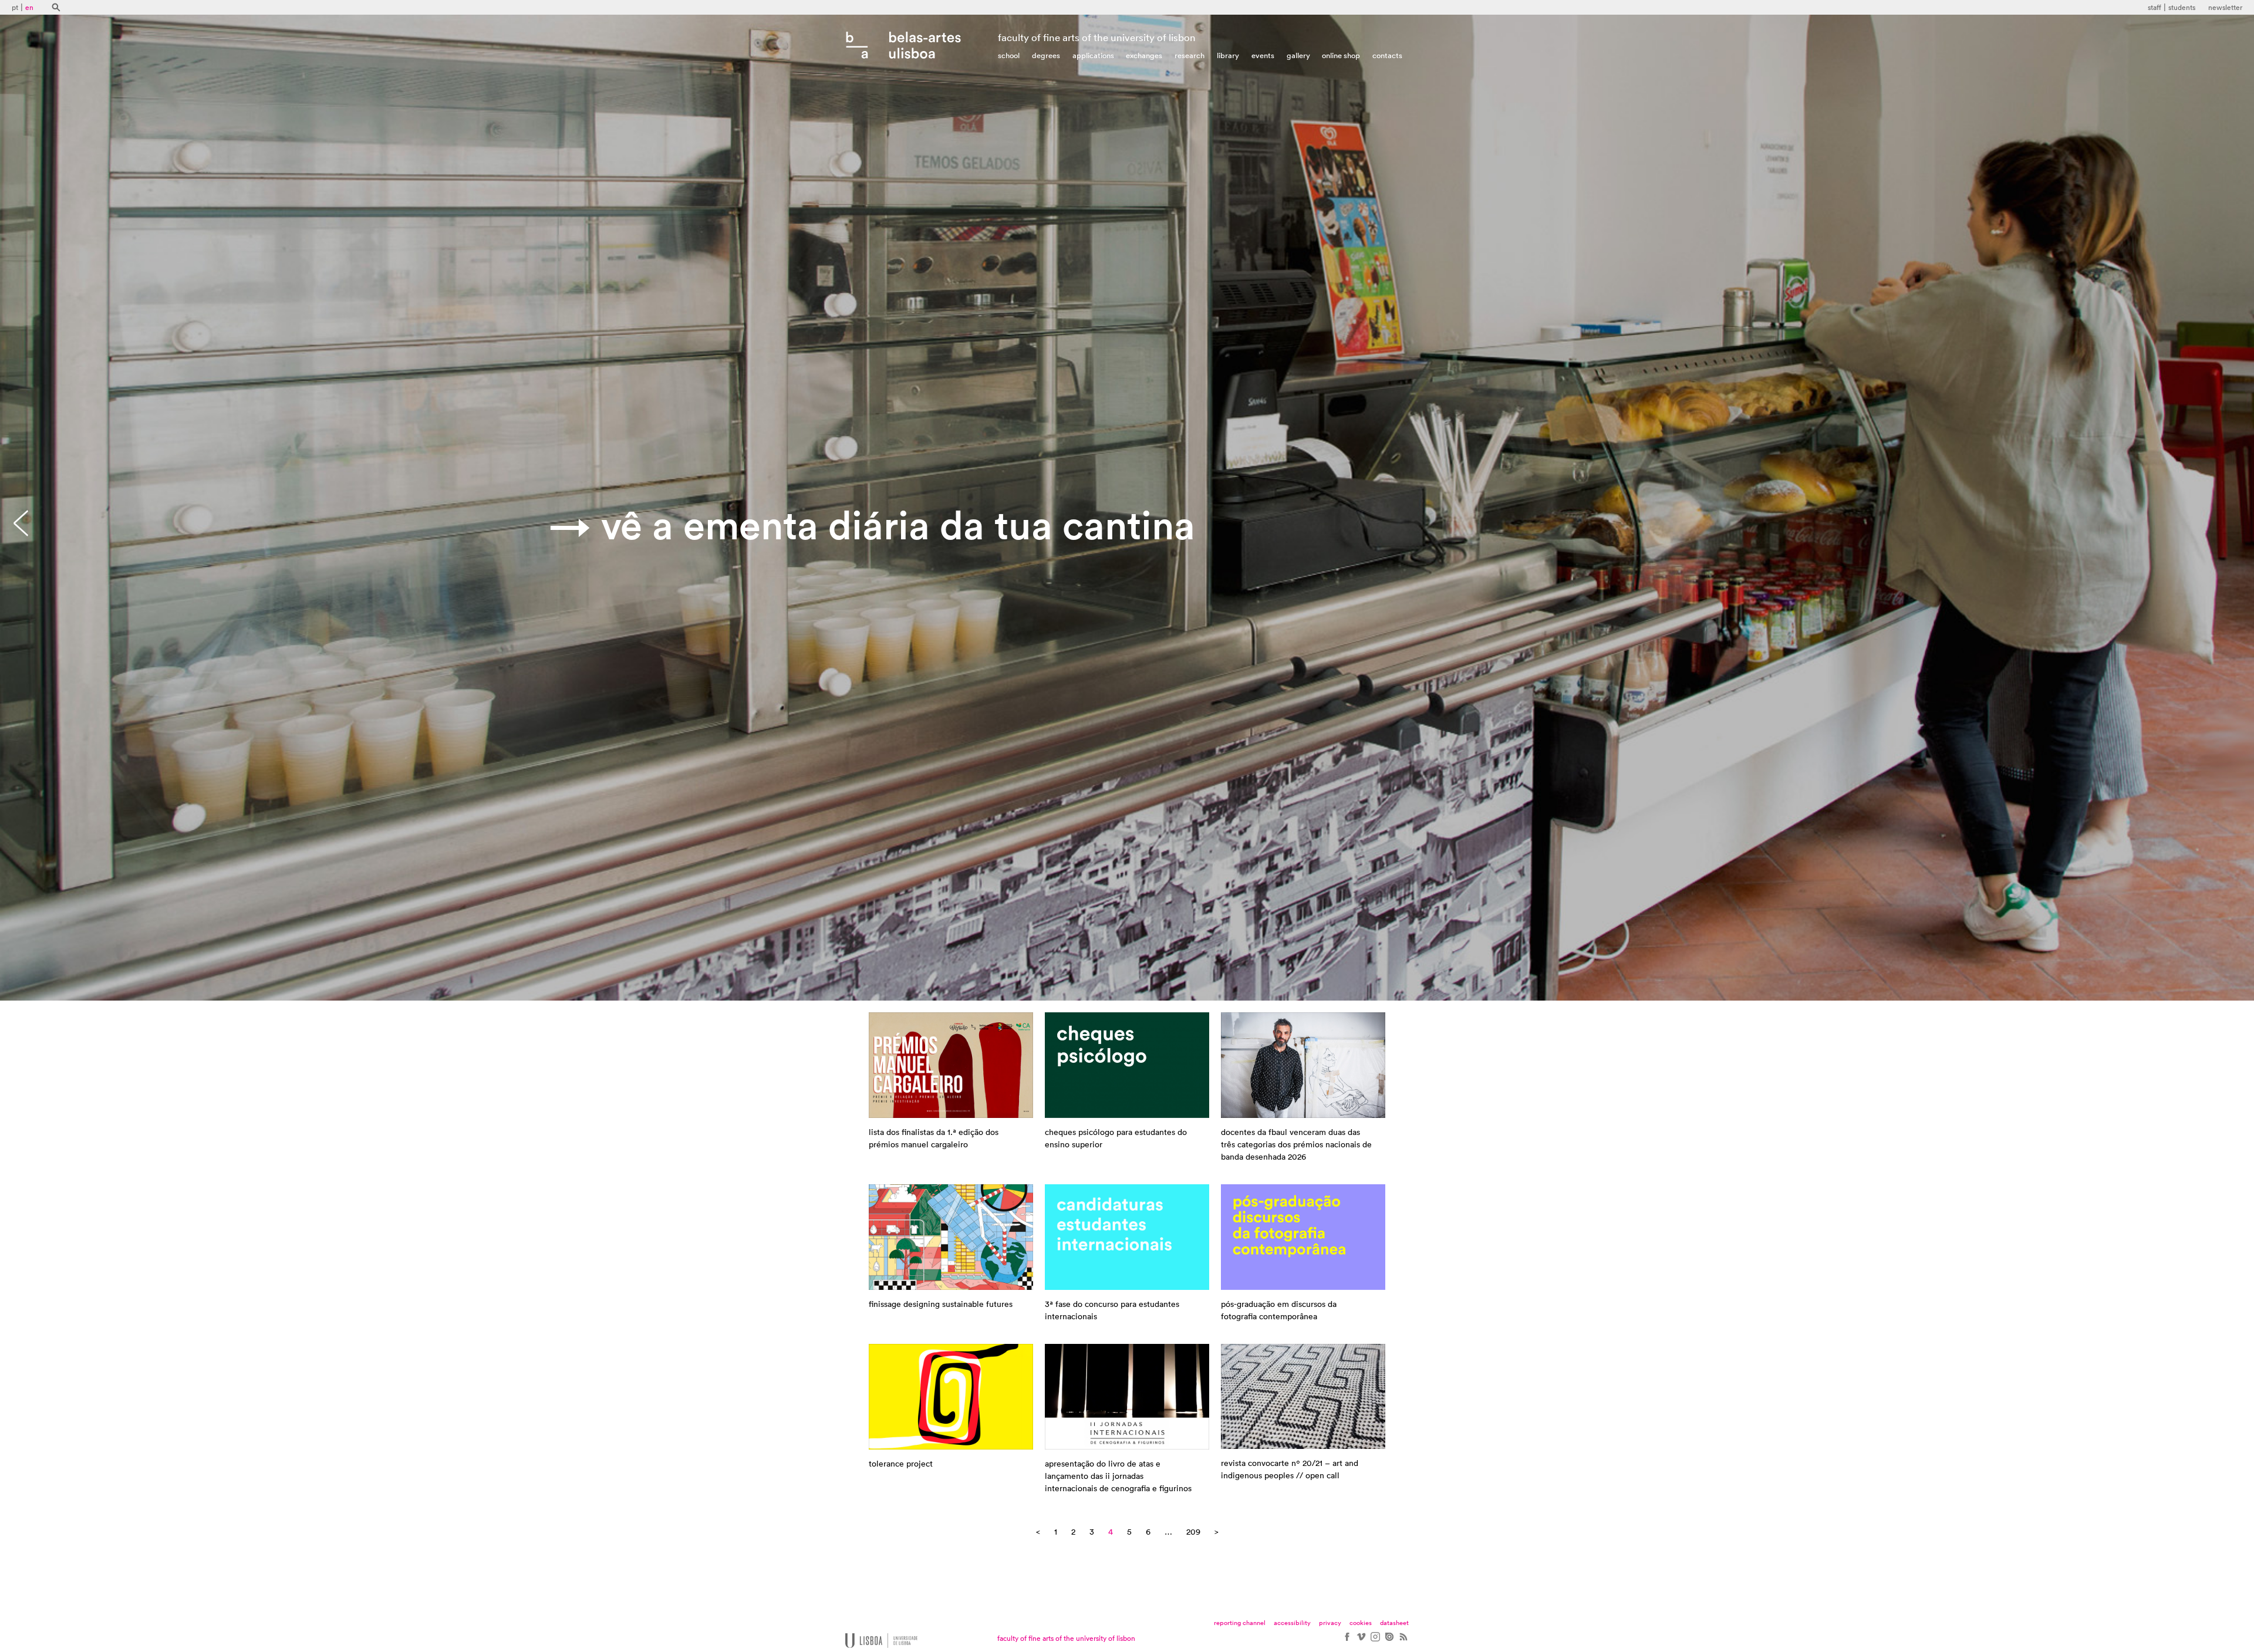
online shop (1341, 55)
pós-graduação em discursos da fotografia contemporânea (1279, 1311)
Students (2182, 8)
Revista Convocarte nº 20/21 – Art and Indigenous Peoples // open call (1290, 1470)
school (1009, 55)
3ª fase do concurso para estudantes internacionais (1112, 1311)
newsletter (2225, 8)
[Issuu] (1389, 1641)
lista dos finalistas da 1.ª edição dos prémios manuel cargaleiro (934, 1139)
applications (1093, 55)
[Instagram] (1375, 1641)
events (1263, 55)
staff (2155, 8)
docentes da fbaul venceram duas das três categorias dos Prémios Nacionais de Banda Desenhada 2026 (1296, 1145)
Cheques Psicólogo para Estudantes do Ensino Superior (1116, 1139)
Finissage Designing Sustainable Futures (941, 1305)
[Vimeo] (1361, 1641)
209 (1193, 1532)
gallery (1298, 55)
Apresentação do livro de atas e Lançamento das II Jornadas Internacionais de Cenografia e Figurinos (1118, 1477)
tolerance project (901, 1464)
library (1228, 55)
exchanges (1144, 55)
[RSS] (1403, 1641)
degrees (1046, 55)
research (1190, 55)
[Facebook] (1347, 1641)
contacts (1387, 55)
